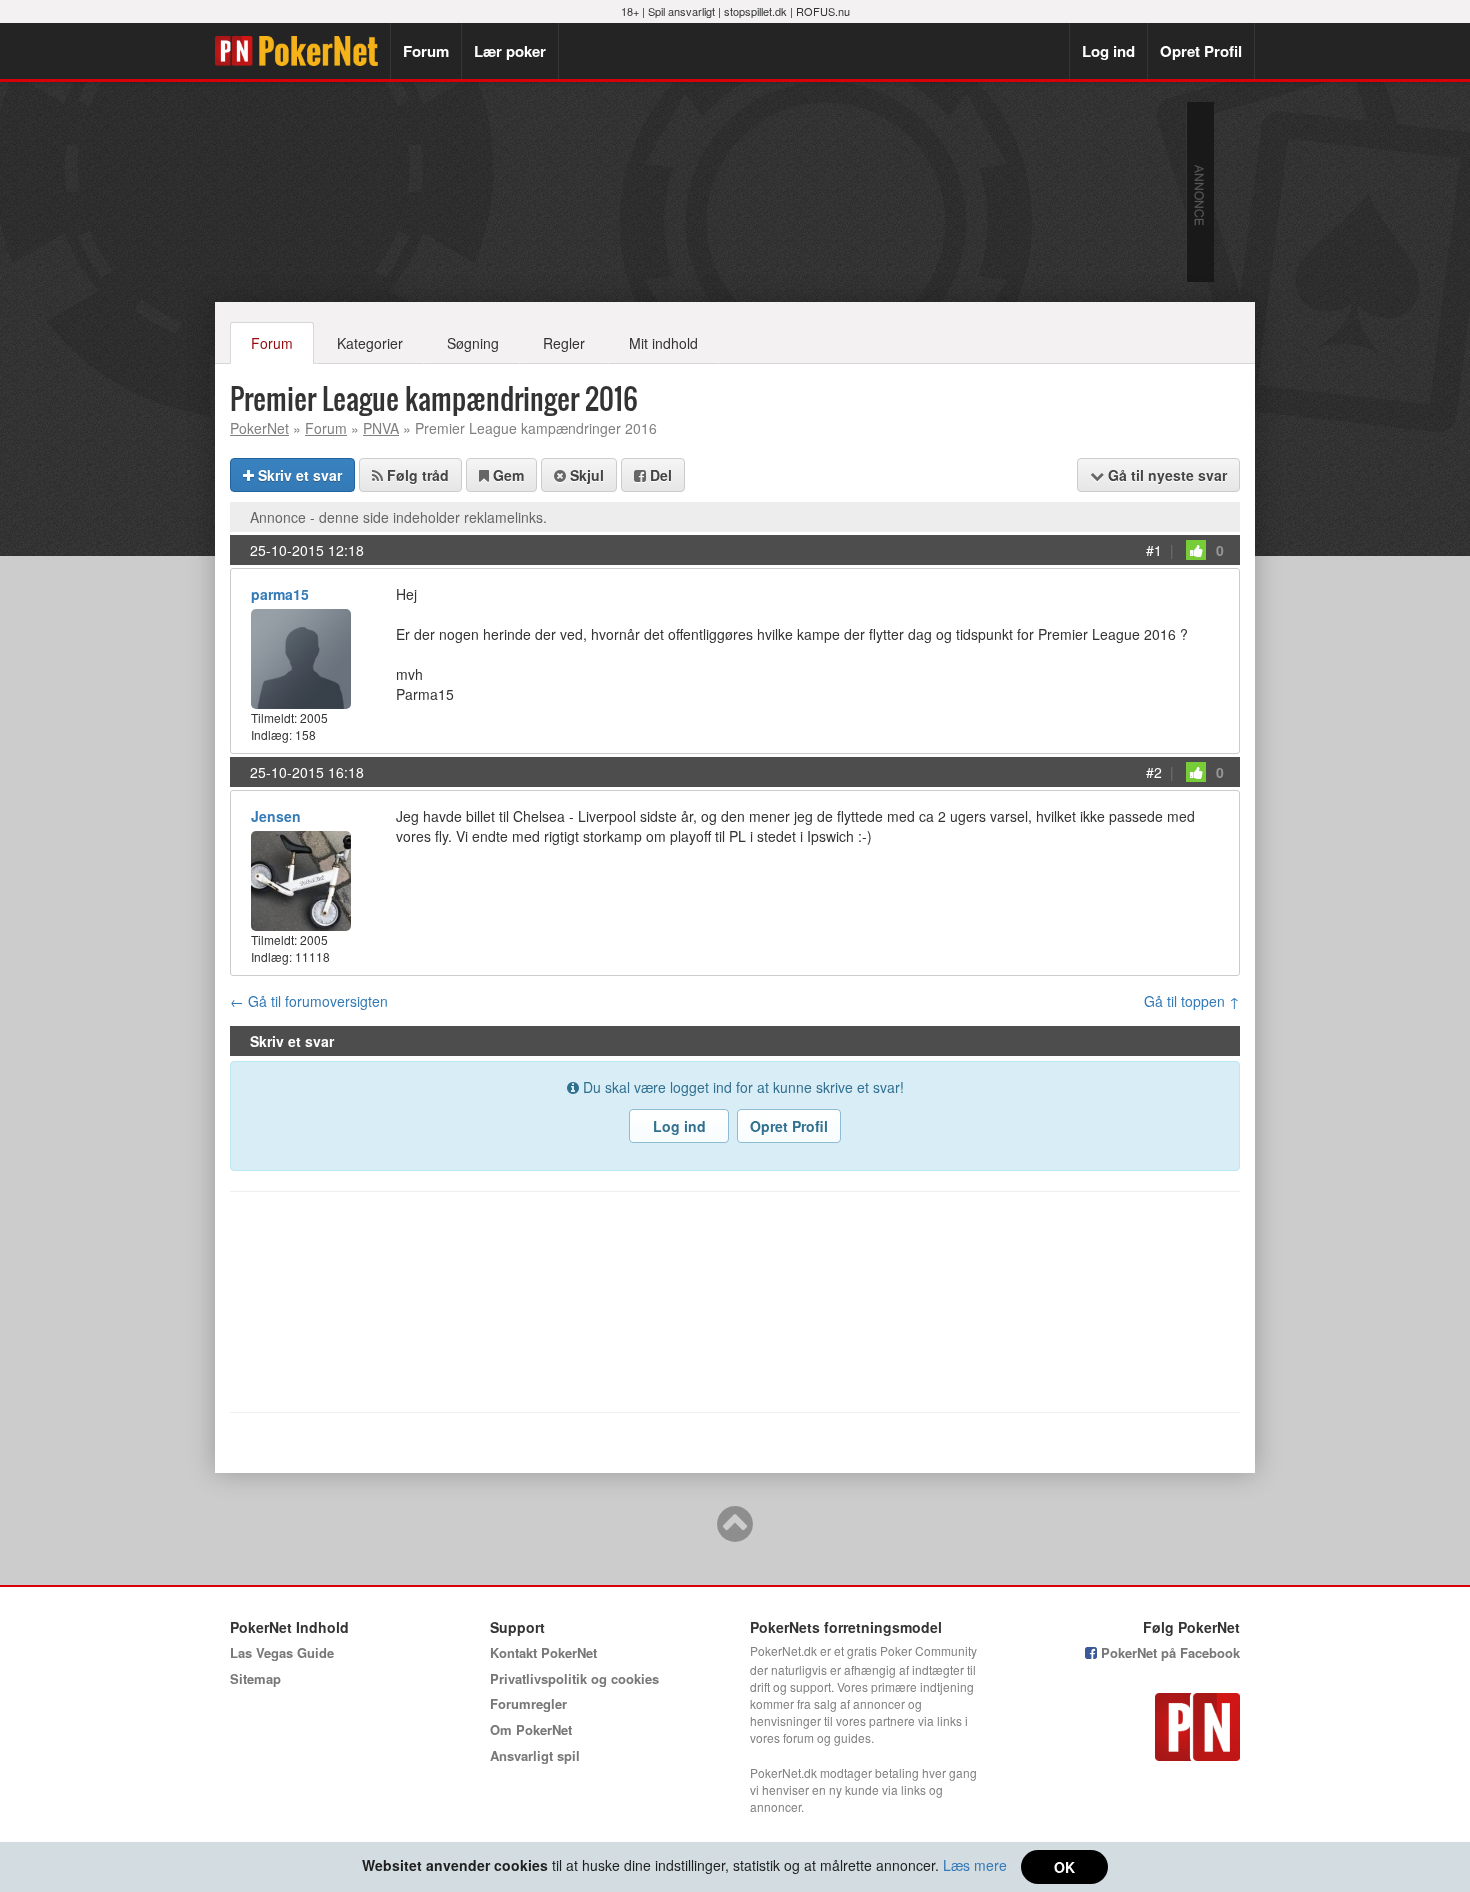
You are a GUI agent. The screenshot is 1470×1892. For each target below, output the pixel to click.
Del (659, 475)
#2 (1154, 772)
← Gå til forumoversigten (309, 1001)
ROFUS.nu (823, 11)
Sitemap (255, 1678)
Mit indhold (663, 343)
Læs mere (975, 1865)
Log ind (1108, 51)
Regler (564, 343)
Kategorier (370, 343)
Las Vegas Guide (282, 1652)
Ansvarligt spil (535, 1755)
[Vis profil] (301, 656)
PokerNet (302, 51)
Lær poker (510, 51)
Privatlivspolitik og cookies (574, 1678)
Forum (426, 51)
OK (1064, 1867)
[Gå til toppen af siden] (735, 1533)
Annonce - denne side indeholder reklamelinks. (398, 517)
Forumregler (528, 1703)
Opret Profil (1201, 51)
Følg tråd (416, 475)
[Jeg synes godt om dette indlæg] (1196, 550)
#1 (1154, 550)
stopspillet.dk (755, 11)
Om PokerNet (531, 1729)
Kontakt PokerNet (543, 1652)
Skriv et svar (298, 475)
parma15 (280, 594)
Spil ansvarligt (681, 11)
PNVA (381, 428)
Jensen (276, 816)
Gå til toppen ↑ (1192, 1001)
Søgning (473, 343)
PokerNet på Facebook (1168, 1652)
